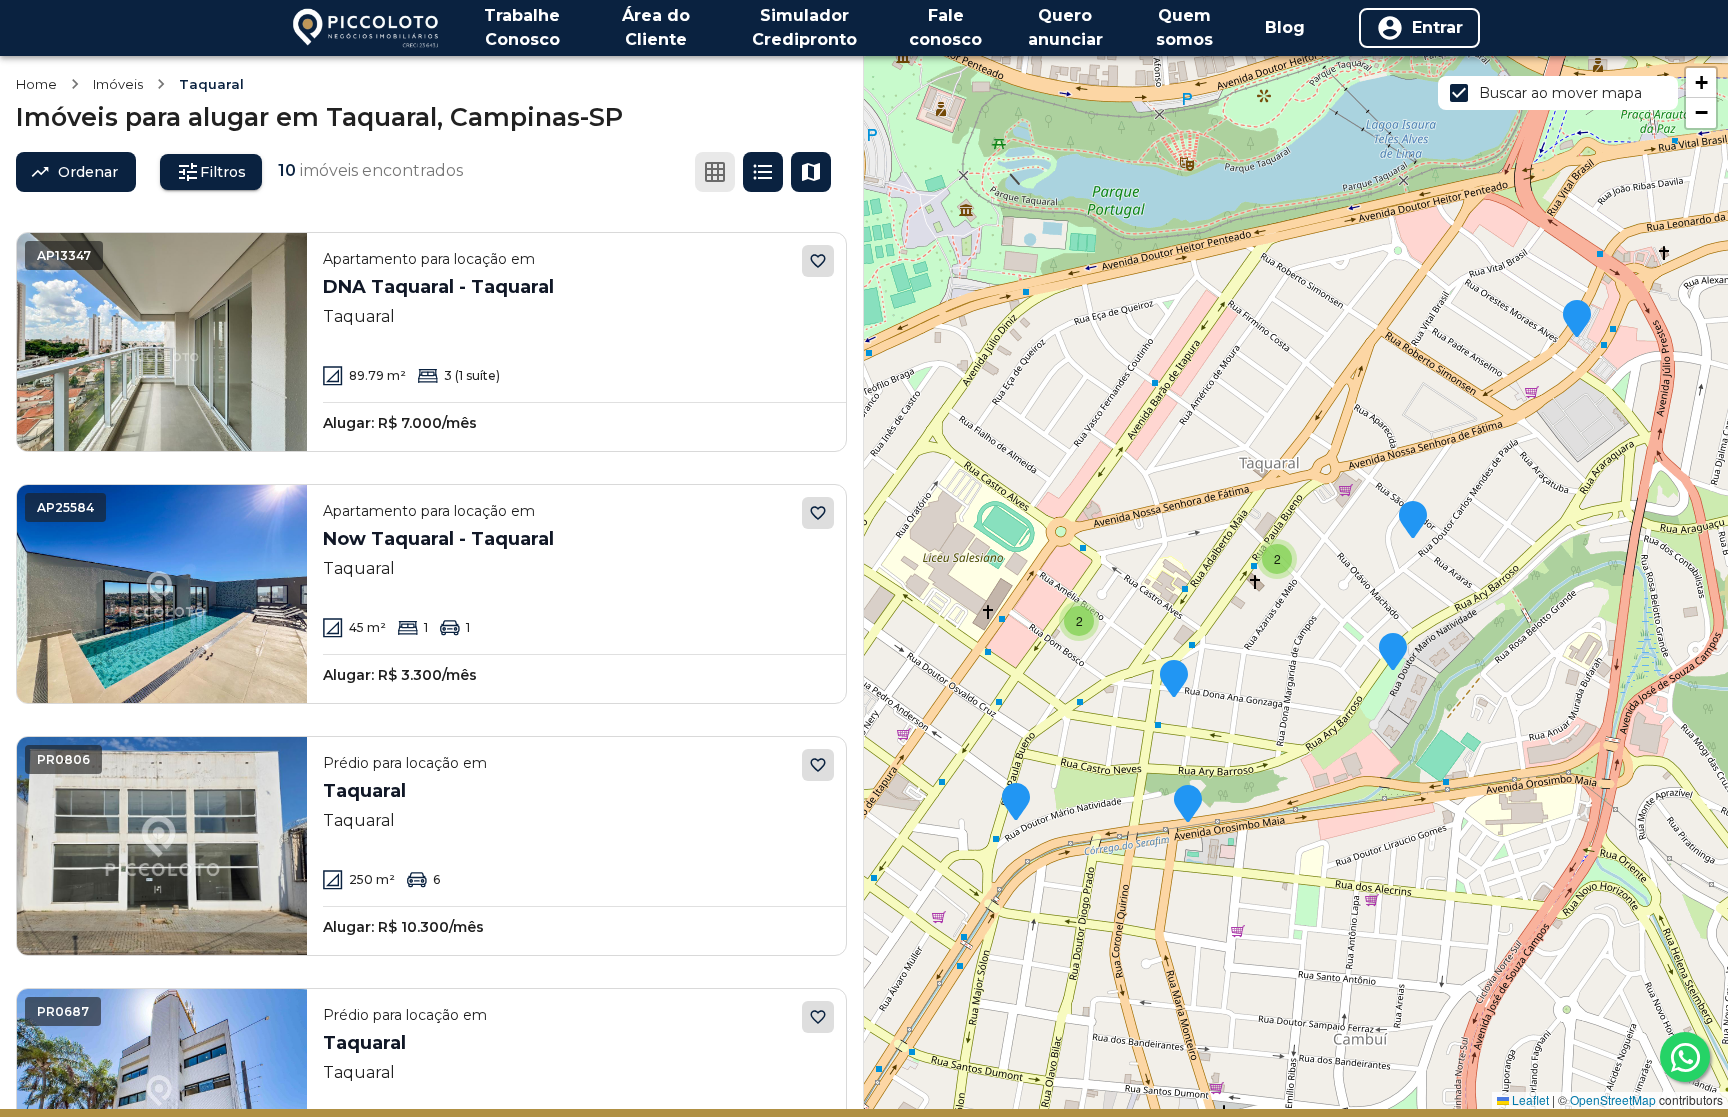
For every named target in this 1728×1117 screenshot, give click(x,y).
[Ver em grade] (715, 172)
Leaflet (1529, 1099)
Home (36, 84)
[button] (1016, 803)
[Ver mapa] (811, 172)
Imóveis (118, 84)
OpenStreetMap (1613, 1099)
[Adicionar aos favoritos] (818, 261)
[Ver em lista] (763, 172)
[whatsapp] (1685, 1057)
